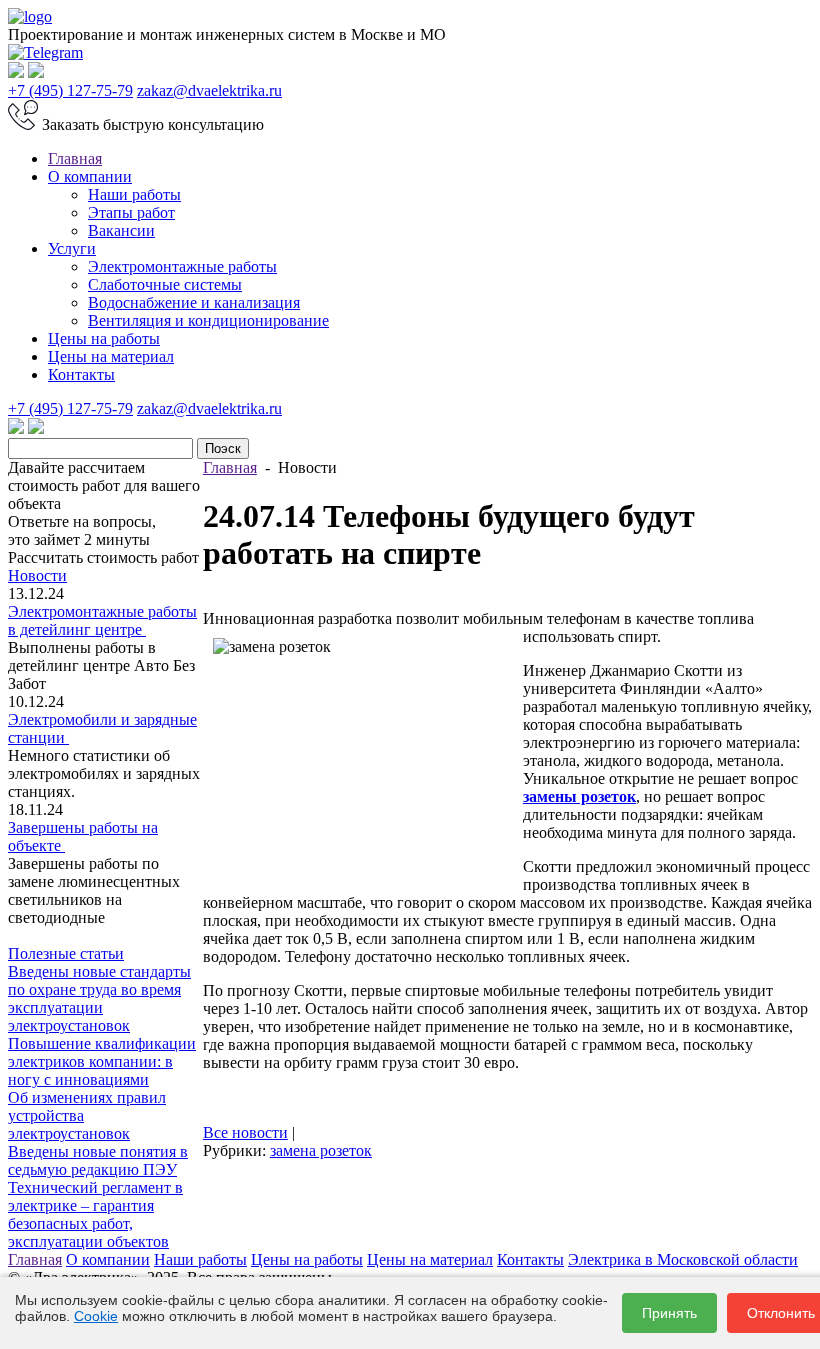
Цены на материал (111, 356)
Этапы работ (131, 212)
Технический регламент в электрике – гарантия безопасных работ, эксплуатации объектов (95, 1214)
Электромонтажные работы (182, 266)
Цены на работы (104, 338)
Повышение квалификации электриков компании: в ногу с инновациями (102, 1061)
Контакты (81, 374)
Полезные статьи (66, 953)
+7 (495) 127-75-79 (70, 90)
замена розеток (321, 1150)
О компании (90, 176)
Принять (669, 1313)
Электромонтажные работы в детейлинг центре (102, 620)
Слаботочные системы (165, 284)
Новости (37, 575)
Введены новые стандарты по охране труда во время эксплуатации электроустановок (99, 998)
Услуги (72, 248)
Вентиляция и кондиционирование (208, 320)
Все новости (245, 1132)
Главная (75, 158)
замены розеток (579, 796)
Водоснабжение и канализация (194, 302)
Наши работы (134, 194)
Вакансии (121, 230)
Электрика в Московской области (683, 1259)
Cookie (96, 1316)
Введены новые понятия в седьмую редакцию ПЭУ (98, 1160)
